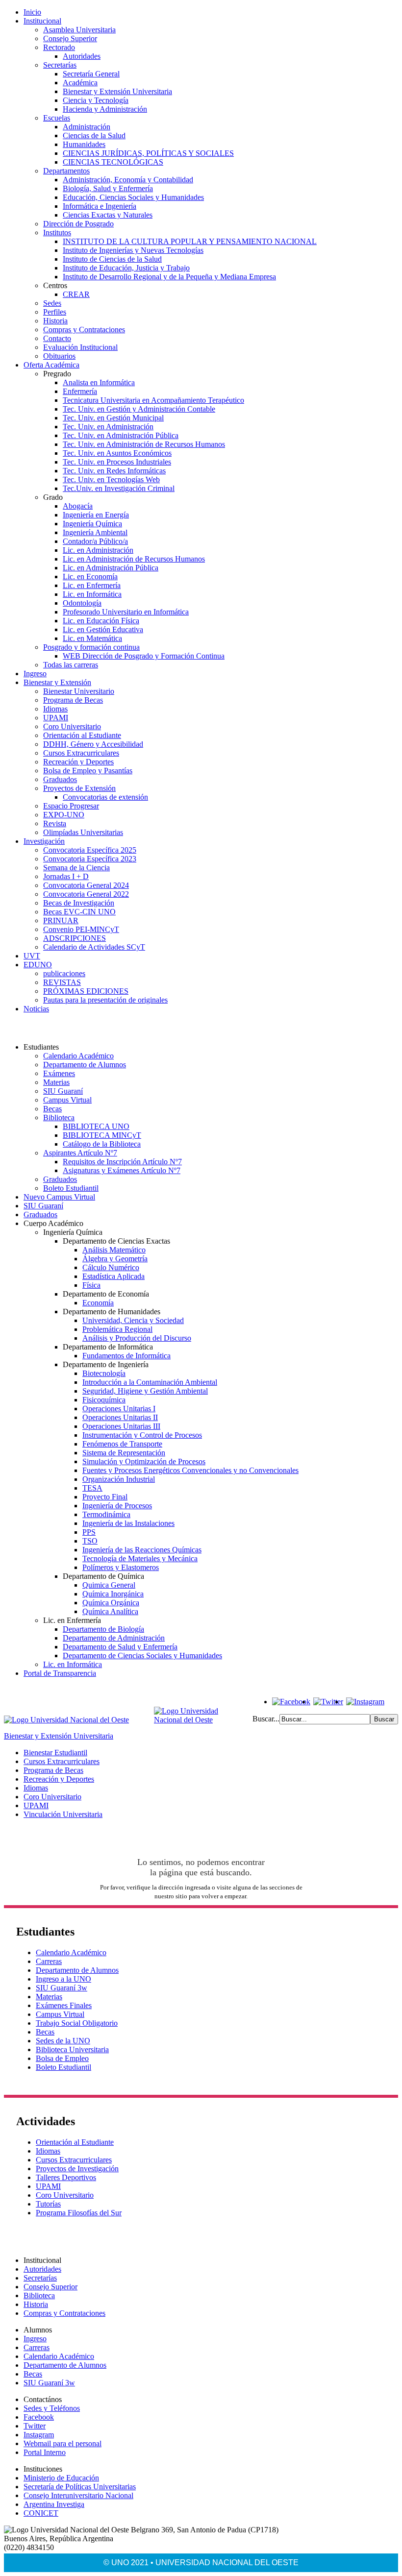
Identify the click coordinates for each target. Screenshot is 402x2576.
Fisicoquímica (104, 1400)
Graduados (60, 779)
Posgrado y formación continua (91, 647)
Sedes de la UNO (63, 2041)
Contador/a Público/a (95, 541)
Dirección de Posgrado (78, 224)
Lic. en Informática (92, 594)
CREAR (76, 294)
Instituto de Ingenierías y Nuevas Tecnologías (133, 250)
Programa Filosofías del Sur (79, 2213)
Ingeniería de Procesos (117, 1506)
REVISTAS (62, 982)
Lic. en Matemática (92, 638)
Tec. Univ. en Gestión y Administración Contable (139, 409)
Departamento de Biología (103, 1629)
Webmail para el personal (63, 2443)
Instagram (39, 2435)
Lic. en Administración (98, 550)
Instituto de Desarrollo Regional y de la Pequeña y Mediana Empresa (169, 277)
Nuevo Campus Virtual (59, 1197)
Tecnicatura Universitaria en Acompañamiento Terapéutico (153, 400)
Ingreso (35, 674)
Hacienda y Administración (105, 109)
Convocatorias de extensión (105, 797)
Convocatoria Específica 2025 (90, 850)
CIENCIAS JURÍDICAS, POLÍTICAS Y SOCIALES (148, 153)
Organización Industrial (119, 1479)
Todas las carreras (71, 665)
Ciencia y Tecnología (96, 100)
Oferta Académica (51, 365)
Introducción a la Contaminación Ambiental (150, 1382)
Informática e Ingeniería (100, 206)
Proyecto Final (105, 1497)
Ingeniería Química (92, 524)
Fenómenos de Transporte (122, 1444)
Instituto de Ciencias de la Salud (112, 259)
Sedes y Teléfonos (52, 2408)
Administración (87, 127)
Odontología (82, 603)
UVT (32, 956)
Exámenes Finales (64, 2005)
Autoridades (82, 56)
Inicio (32, 12)
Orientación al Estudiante (82, 735)
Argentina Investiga (54, 2504)
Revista (55, 823)
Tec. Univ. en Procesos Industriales (117, 462)
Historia (55, 321)
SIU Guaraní (63, 1091)
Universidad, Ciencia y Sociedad (133, 1320)
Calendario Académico (78, 1056)
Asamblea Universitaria (79, 30)
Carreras (49, 1961)
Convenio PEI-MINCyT (81, 929)
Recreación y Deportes (78, 762)
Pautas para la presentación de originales (105, 1000)
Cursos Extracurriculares (81, 753)
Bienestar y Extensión (57, 682)
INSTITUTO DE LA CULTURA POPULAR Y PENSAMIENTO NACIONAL (190, 241)
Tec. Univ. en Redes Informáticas (114, 471)
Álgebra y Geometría (115, 1259)
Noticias (36, 1009)
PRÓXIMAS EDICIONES (86, 991)
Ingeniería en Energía (96, 515)
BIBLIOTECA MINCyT (102, 1135)
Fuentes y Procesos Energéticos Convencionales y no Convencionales (190, 1470)
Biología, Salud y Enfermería (108, 188)
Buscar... (266, 1719)
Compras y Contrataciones (84, 330)
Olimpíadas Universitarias (83, 832)
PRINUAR (61, 920)
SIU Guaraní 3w (62, 1988)
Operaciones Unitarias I (119, 1409)
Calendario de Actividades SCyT (94, 947)
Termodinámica (106, 1514)
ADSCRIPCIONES (75, 938)
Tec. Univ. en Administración (108, 427)
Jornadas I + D (66, 876)
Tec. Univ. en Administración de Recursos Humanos (144, 444)
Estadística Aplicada (113, 1276)
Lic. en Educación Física (101, 621)
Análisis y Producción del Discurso (137, 1338)
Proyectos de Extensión (79, 788)
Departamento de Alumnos (85, 1065)
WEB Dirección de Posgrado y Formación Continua (144, 656)
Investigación (44, 841)
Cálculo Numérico (111, 1267)
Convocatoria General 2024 (86, 885)
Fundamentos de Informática (126, 1356)
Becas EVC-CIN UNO (79, 912)
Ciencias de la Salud (94, 135)
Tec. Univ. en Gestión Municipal (113, 418)
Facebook (39, 2417)
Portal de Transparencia (60, 1673)
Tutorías (48, 2204)
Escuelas (57, 118)
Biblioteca (59, 1117)
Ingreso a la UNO (63, 1979)
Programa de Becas (73, 700)
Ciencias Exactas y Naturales (108, 215)
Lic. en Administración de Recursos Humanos (134, 559)
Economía (98, 1303)
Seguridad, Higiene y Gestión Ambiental (145, 1391)
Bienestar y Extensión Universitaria (117, 91)
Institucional (42, 21)
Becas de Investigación (79, 903)
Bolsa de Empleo (62, 2058)
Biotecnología (104, 1373)
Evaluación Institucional (80, 347)
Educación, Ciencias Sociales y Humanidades (133, 197)
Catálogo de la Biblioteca (102, 1144)
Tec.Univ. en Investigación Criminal (119, 488)
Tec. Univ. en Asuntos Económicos (117, 453)
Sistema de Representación (124, 1453)
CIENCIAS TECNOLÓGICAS (113, 162)
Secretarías (60, 65)
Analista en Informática (99, 382)
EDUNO (38, 965)
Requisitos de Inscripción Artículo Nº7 (122, 1162)
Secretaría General (91, 74)
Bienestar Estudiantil (55, 1753)
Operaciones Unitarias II (120, 1417)
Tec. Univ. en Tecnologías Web (111, 479)
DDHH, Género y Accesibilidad (93, 744)
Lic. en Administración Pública (111, 568)
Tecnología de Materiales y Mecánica (140, 1558)
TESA (92, 1488)
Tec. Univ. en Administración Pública (121, 435)
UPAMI (56, 718)
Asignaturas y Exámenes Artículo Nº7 (122, 1170)
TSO (90, 1541)
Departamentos (66, 171)
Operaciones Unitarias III (121, 1426)
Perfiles (55, 312)
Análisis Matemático (114, 1250)
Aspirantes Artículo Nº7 (80, 1153)
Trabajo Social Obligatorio (77, 2023)
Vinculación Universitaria (63, 1814)
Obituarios (59, 356)
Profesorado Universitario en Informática (126, 612)
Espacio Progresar (71, 806)
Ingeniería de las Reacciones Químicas (142, 1550)
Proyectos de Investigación (77, 2169)
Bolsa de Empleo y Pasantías (88, 771)
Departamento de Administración (114, 1638)
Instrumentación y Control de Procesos (142, 1435)
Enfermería (80, 391)
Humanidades (84, 144)
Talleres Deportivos (66, 2177)
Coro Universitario (72, 726)
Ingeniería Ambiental (95, 532)
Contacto (57, 338)
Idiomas (55, 709)
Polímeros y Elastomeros (121, 1567)
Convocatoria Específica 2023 (90, 859)
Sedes (52, 303)
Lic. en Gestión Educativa (103, 629)
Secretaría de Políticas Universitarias (80, 2487)
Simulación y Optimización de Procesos (144, 1461)
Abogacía (78, 506)
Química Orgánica (111, 1603)
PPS (89, 1532)
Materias (56, 1082)
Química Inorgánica (113, 1594)
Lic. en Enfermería (92, 585)
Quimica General (109, 1585)
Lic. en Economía (90, 577)
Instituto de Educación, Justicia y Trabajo (126, 268)
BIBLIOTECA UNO (96, 1126)
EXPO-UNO (64, 815)
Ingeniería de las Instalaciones (128, 1523)
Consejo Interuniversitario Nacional (78, 2495)
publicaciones (64, 973)
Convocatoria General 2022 (86, 894)
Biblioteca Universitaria (72, 2049)
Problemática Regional (117, 1329)
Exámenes (59, 1073)
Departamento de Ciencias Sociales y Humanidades (142, 1656)
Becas (52, 1109)
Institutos (57, 233)
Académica (80, 83)
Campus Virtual (67, 1100)
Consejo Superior (70, 38)
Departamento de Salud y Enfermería (120, 1647)
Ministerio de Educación (61, 2478)
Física (91, 1285)
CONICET (41, 2513)
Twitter (35, 2426)
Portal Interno (45, 2452)
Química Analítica (110, 1611)
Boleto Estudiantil (71, 1188)
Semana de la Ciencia (76, 868)
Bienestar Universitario (79, 691)
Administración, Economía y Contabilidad (128, 180)
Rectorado (59, 47)
